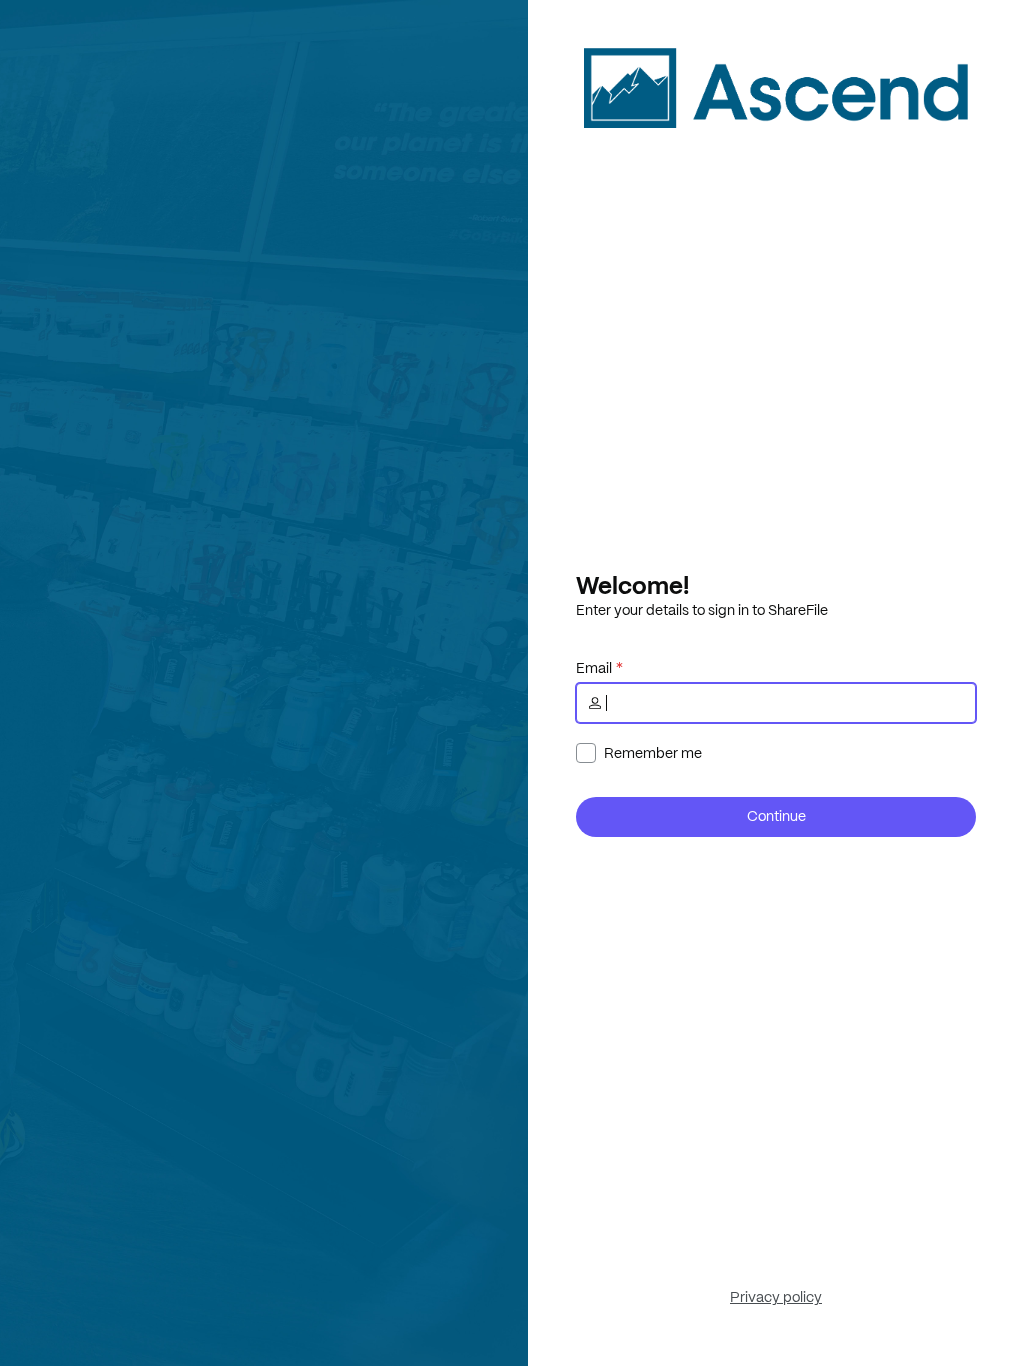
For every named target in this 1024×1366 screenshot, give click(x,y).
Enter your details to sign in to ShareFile (702, 610)
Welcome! (632, 585)
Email (594, 668)
